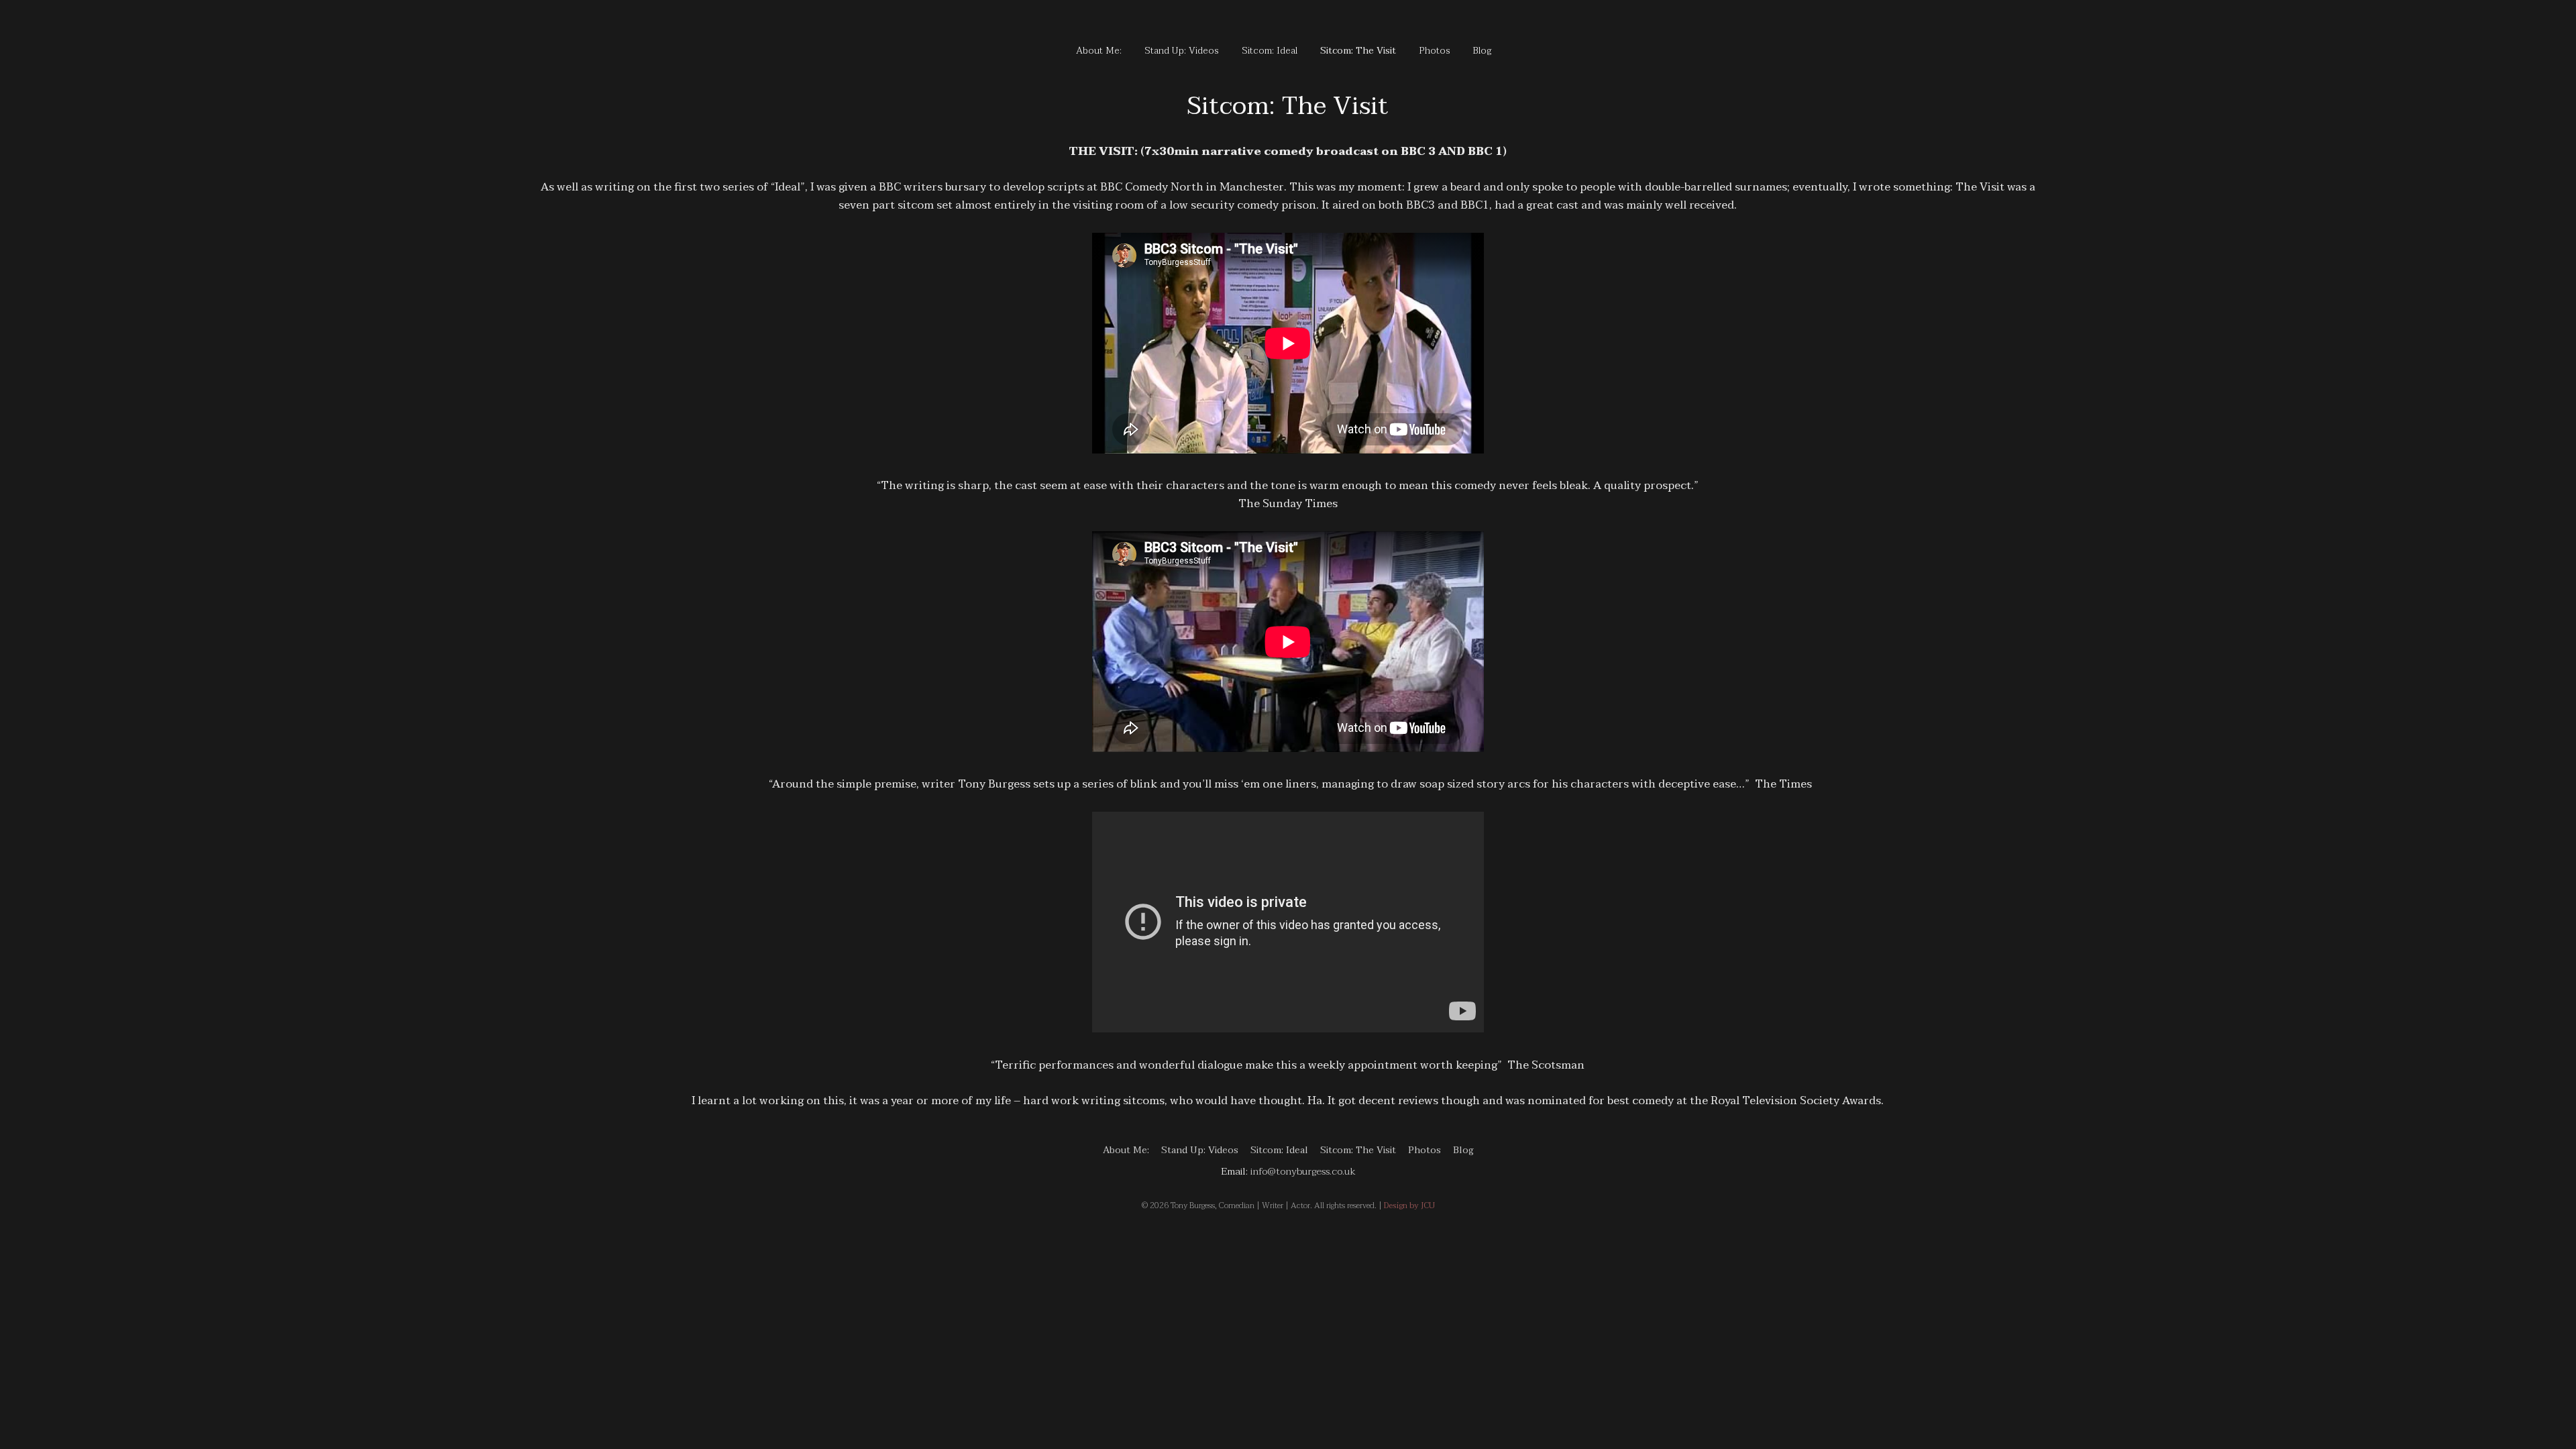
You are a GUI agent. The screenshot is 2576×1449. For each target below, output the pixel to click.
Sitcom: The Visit (1358, 51)
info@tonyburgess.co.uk (1303, 1171)
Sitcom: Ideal (1270, 51)
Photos (1435, 51)
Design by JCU (1409, 1205)
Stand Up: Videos (1182, 51)
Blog (1483, 51)
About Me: (1099, 51)
